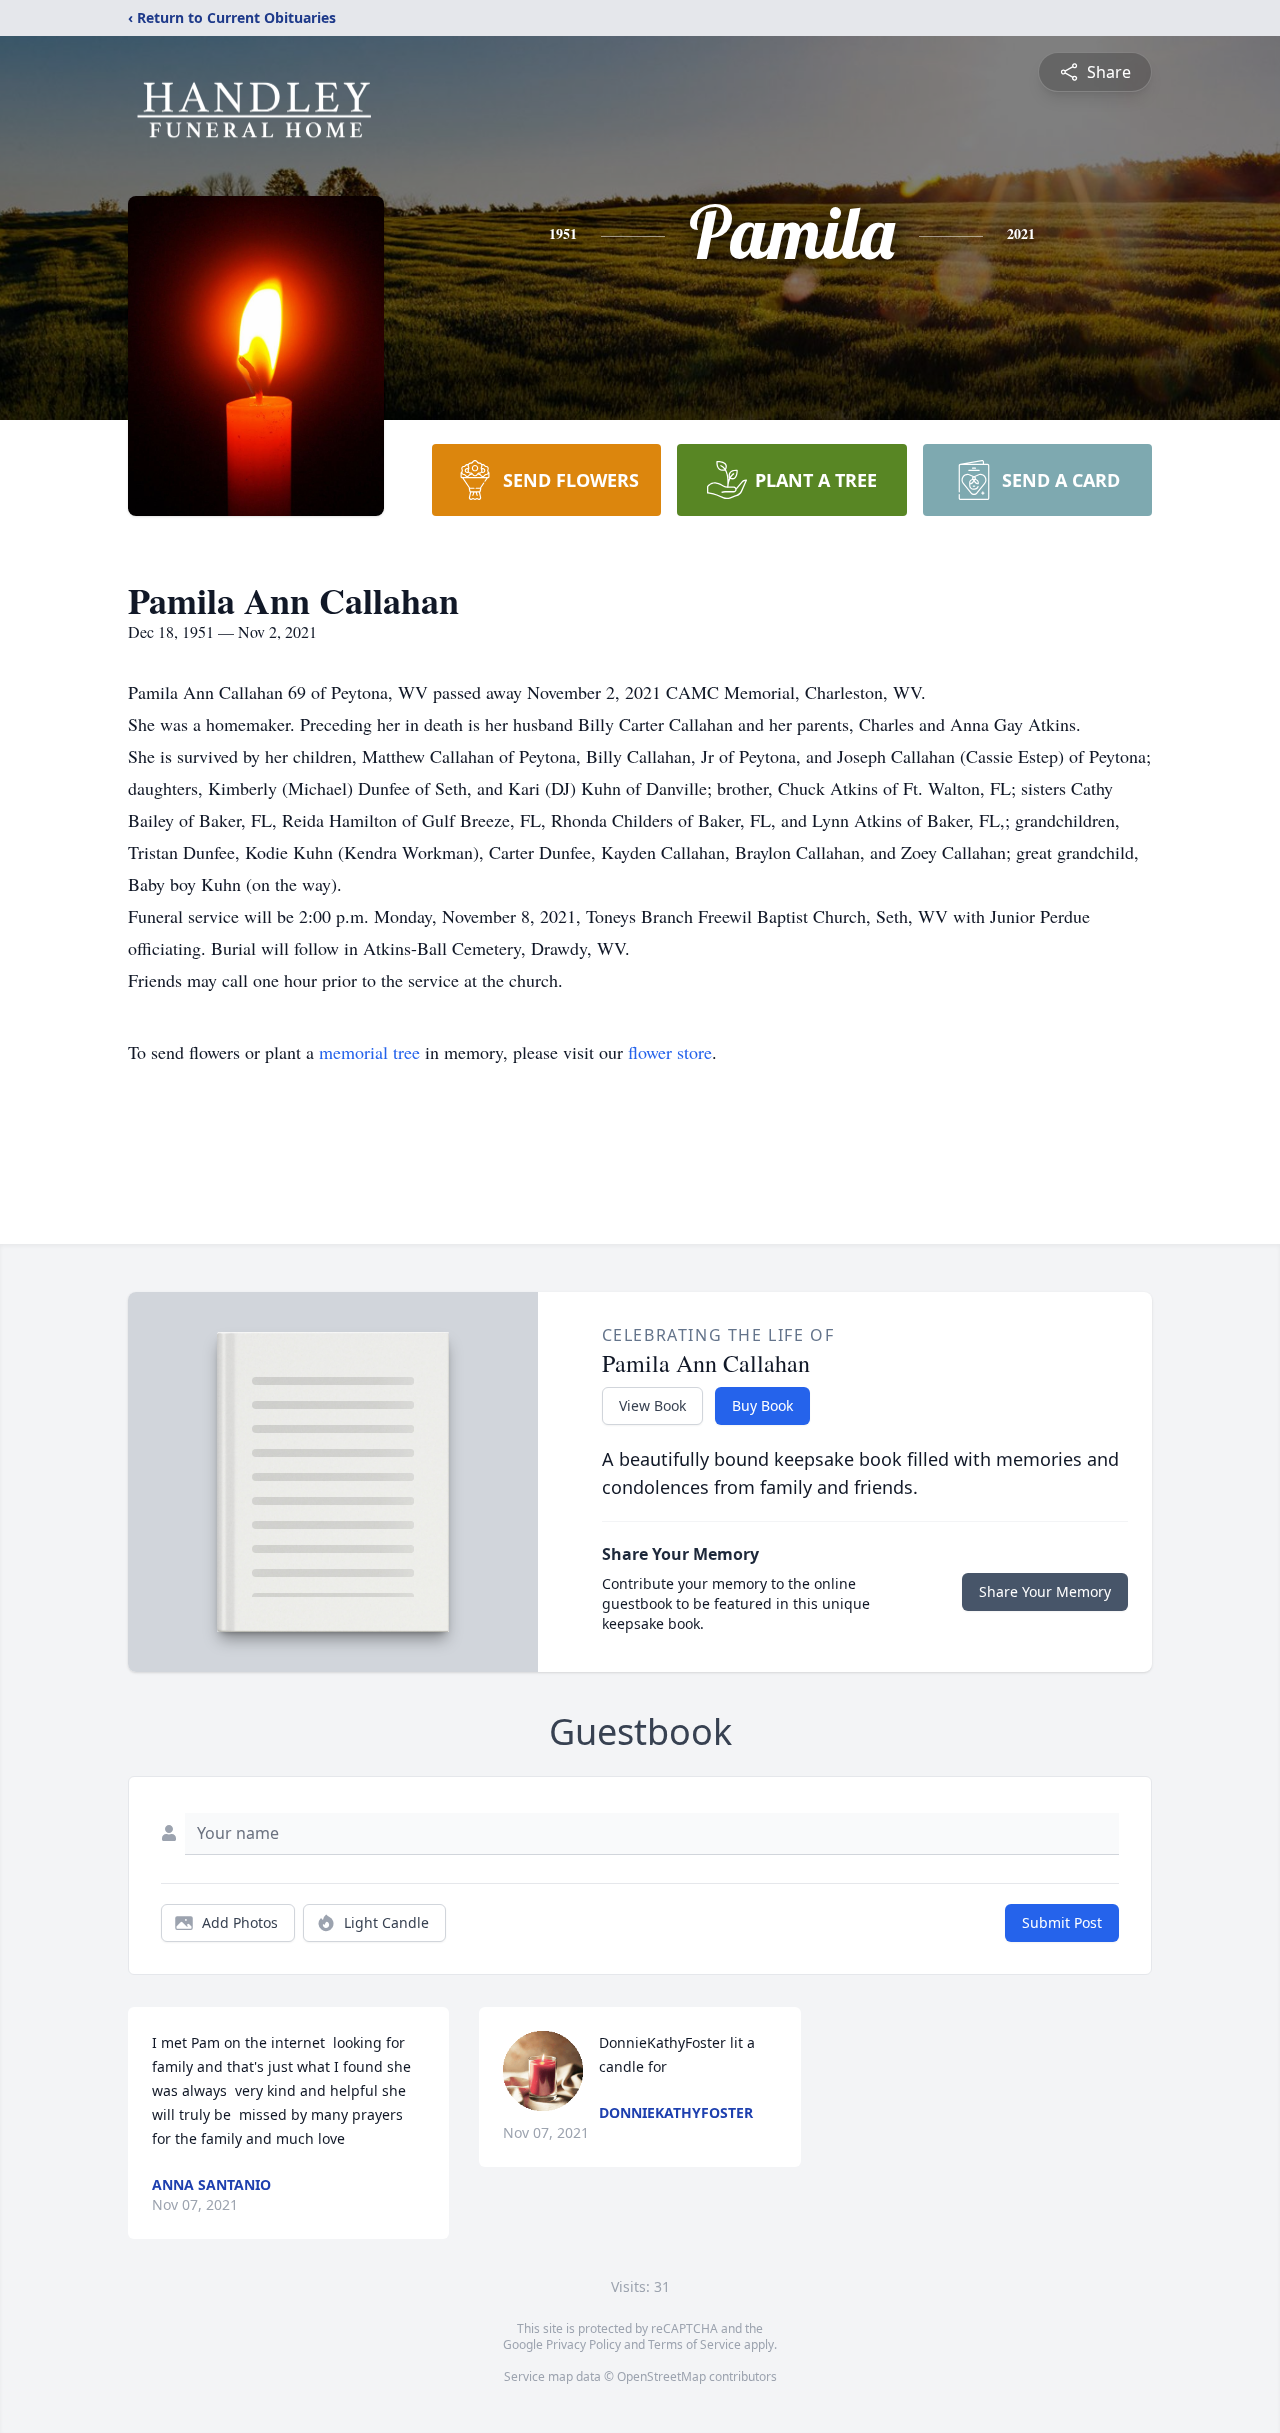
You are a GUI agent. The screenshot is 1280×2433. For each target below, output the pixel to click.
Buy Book (762, 1405)
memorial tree (369, 1052)
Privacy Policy (583, 2344)
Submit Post (1062, 1922)
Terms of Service (694, 2344)
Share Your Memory (1045, 1591)
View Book (652, 1405)
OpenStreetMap (661, 2376)
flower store (670, 1052)
